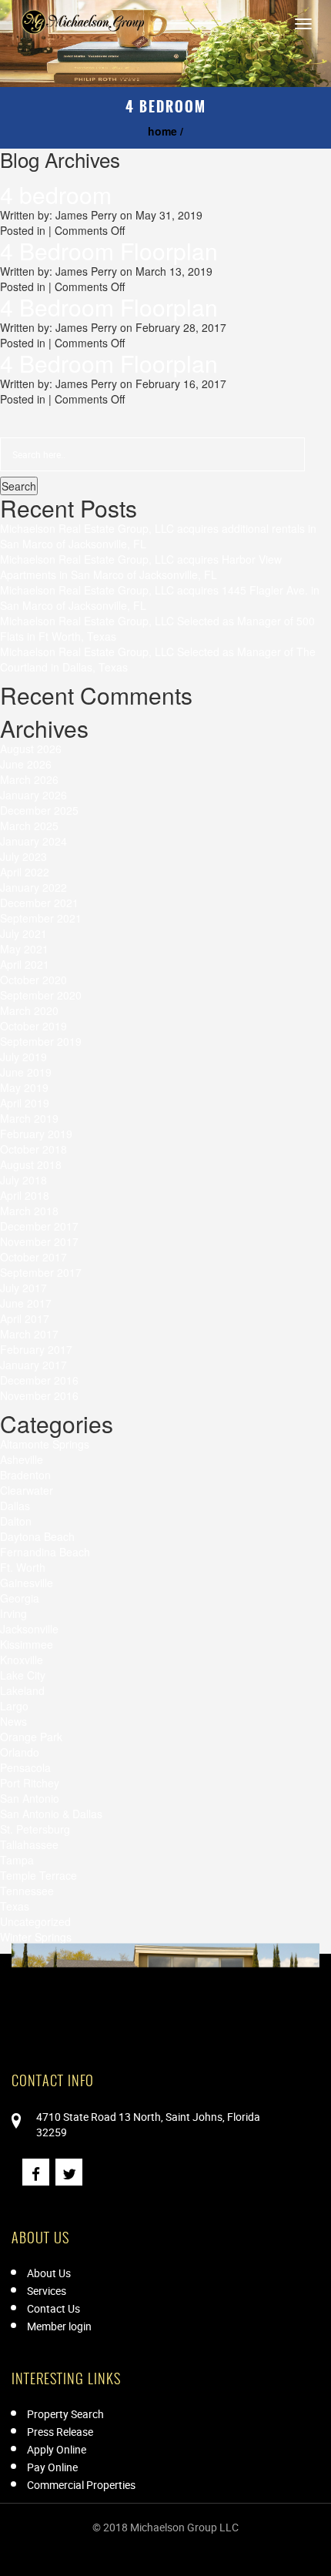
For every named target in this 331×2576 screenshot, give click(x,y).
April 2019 (25, 1103)
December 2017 (39, 1226)
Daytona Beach (37, 1536)
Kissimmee (27, 1644)
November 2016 (39, 1395)
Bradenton (25, 1475)
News (13, 1721)
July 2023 (23, 856)
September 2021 (41, 918)
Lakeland (22, 1690)
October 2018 (33, 1149)
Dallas (15, 1506)
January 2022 (33, 887)
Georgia (20, 1598)
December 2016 (39, 1380)
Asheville (22, 1459)
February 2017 (36, 1349)
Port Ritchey (30, 1783)
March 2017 (29, 1334)
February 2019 (36, 1134)
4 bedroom (56, 194)
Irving (13, 1613)
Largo (14, 1706)
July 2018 (23, 1180)
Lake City (23, 1675)
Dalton (16, 1521)
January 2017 (33, 1365)
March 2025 (29, 826)
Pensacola (25, 1767)
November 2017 (39, 1241)
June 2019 (26, 1072)
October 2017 (33, 1257)
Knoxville (22, 1660)
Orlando (20, 1752)
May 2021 (24, 949)
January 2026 (33, 795)
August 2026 (31, 749)
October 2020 (33, 980)
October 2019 (33, 1026)
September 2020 (41, 995)
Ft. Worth (23, 1567)
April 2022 (25, 872)
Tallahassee (29, 1844)
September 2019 (41, 1041)
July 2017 (23, 1288)
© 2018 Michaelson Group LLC (165, 2527)
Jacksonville (29, 1629)
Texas (15, 1906)
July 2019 (23, 1057)
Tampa (17, 1860)
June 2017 (26, 1303)
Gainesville (27, 1583)
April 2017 (25, 1318)
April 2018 (25, 1195)
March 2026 (29, 779)
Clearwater (27, 1490)
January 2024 (33, 841)
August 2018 (31, 1164)
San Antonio (30, 1798)
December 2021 (39, 903)
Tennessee (27, 1891)
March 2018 (29, 1211)
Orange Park (31, 1737)
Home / (165, 131)
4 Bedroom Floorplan (109, 251)
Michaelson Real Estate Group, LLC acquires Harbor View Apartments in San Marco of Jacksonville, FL (141, 567)
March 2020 (29, 1010)
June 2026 (26, 764)
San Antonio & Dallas (51, 1814)
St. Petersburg (35, 1829)
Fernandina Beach (45, 1552)
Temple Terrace (38, 1875)
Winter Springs (36, 1937)
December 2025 (39, 810)
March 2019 (29, 1118)
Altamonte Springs (45, 1444)
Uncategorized (35, 1921)
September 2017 (41, 1272)
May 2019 (24, 1087)
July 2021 (23, 933)
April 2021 (25, 964)
